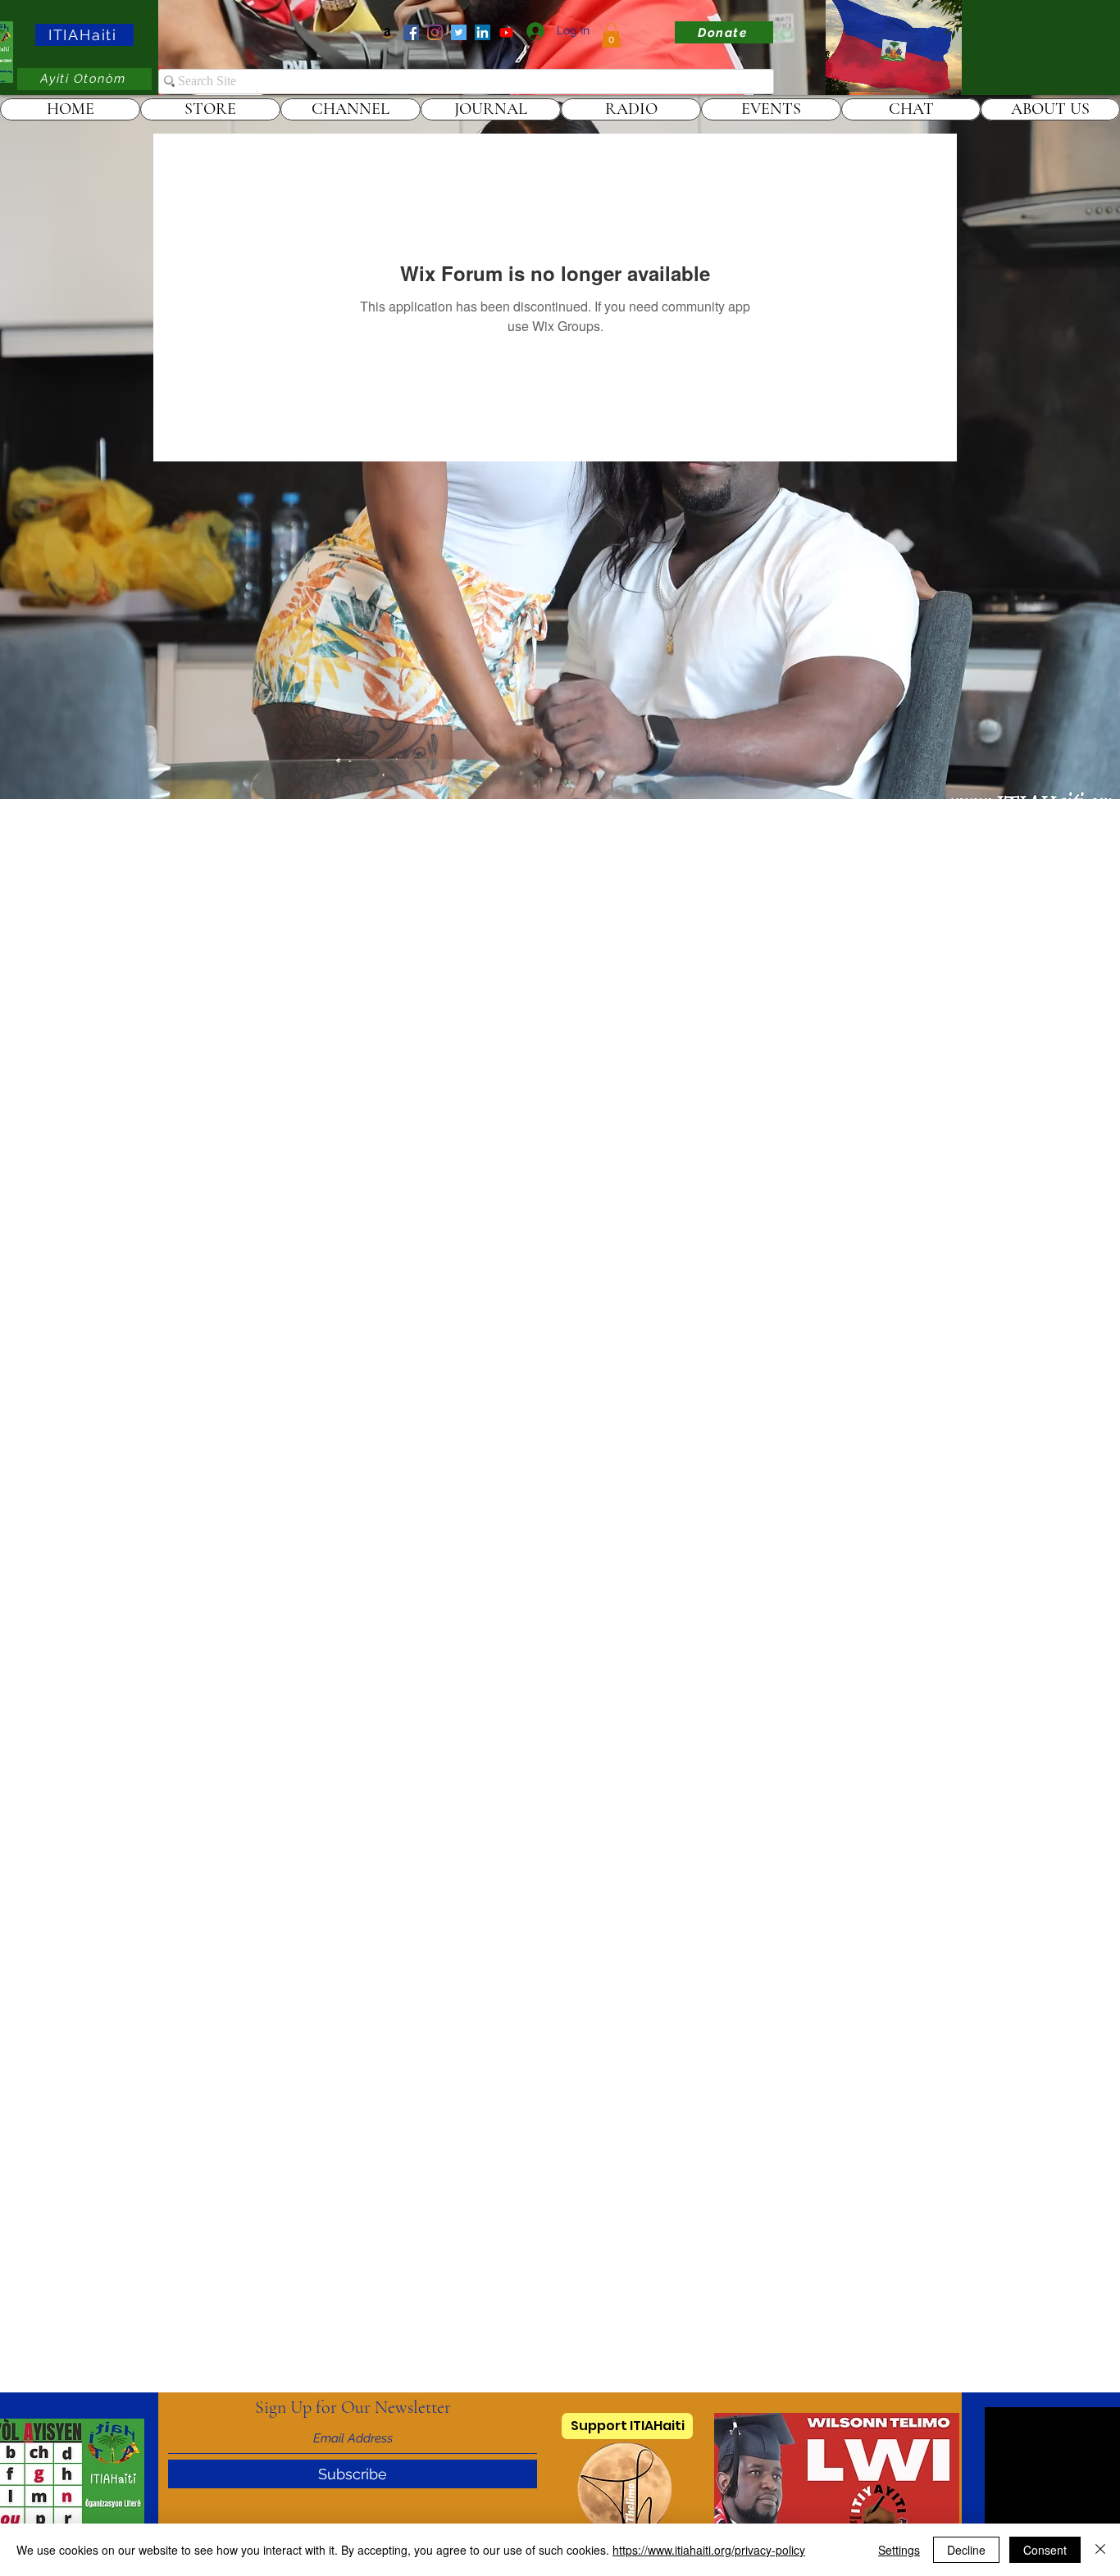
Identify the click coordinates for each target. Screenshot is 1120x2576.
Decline (966, 2550)
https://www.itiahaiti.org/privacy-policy (709, 2550)
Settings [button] (899, 2550)
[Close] (1100, 2550)
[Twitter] (459, 32)
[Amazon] (387, 32)
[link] (611, 35)
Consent (1045, 2550)
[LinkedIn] (483, 32)
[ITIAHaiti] (506, 32)
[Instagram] (435, 32)
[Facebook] (411, 32)
